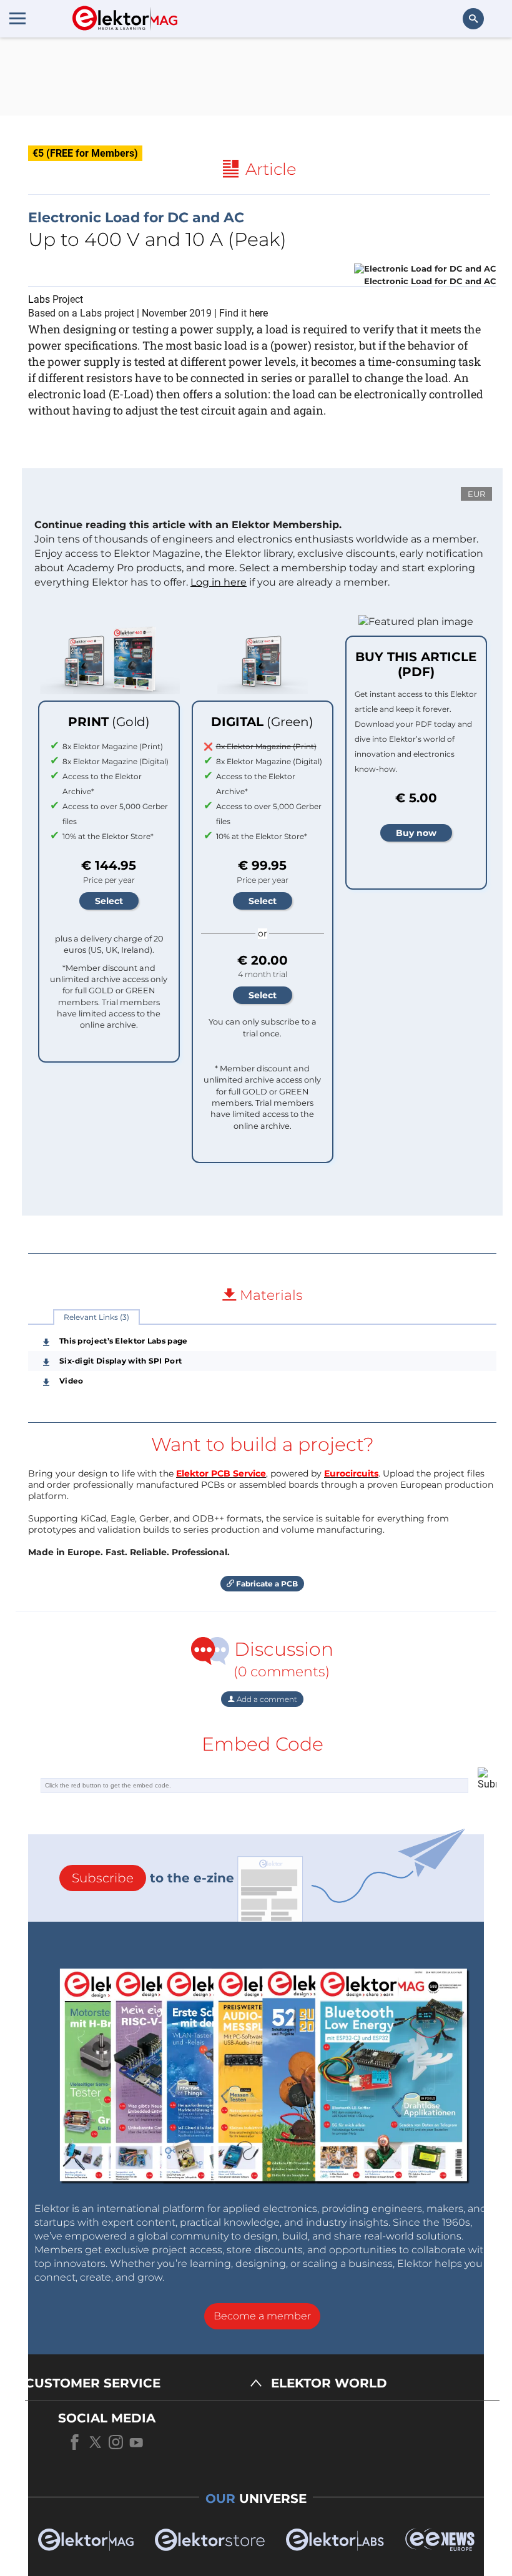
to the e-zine (153, 1878)
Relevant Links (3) (96, 1317)
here (258, 313)
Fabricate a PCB (266, 1584)
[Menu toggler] (17, 18)
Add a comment (266, 1699)
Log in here (219, 582)
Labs (39, 299)
